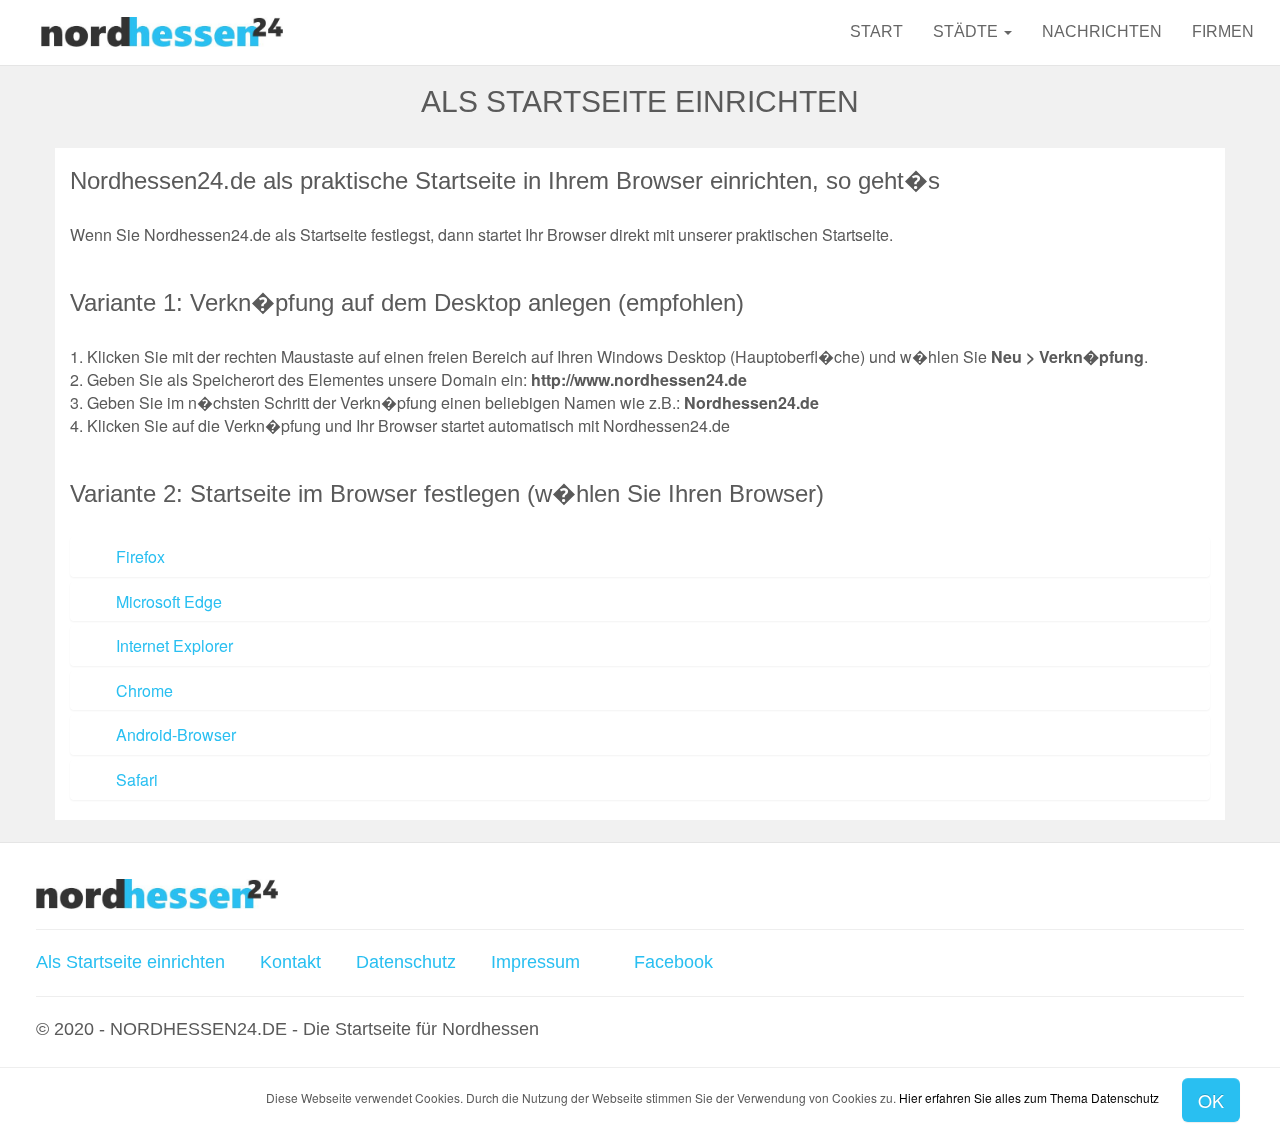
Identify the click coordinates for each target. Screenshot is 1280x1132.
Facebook (671, 962)
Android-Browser (176, 734)
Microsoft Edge (169, 601)
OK (1211, 1100)
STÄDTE (967, 31)
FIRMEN (1223, 31)
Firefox (140, 556)
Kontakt (290, 962)
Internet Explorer (174, 645)
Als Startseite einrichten (130, 962)
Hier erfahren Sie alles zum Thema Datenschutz (1029, 1097)
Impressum (535, 962)
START (876, 31)
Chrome (144, 690)
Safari (137, 779)
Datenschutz (406, 962)
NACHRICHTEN (1102, 31)
